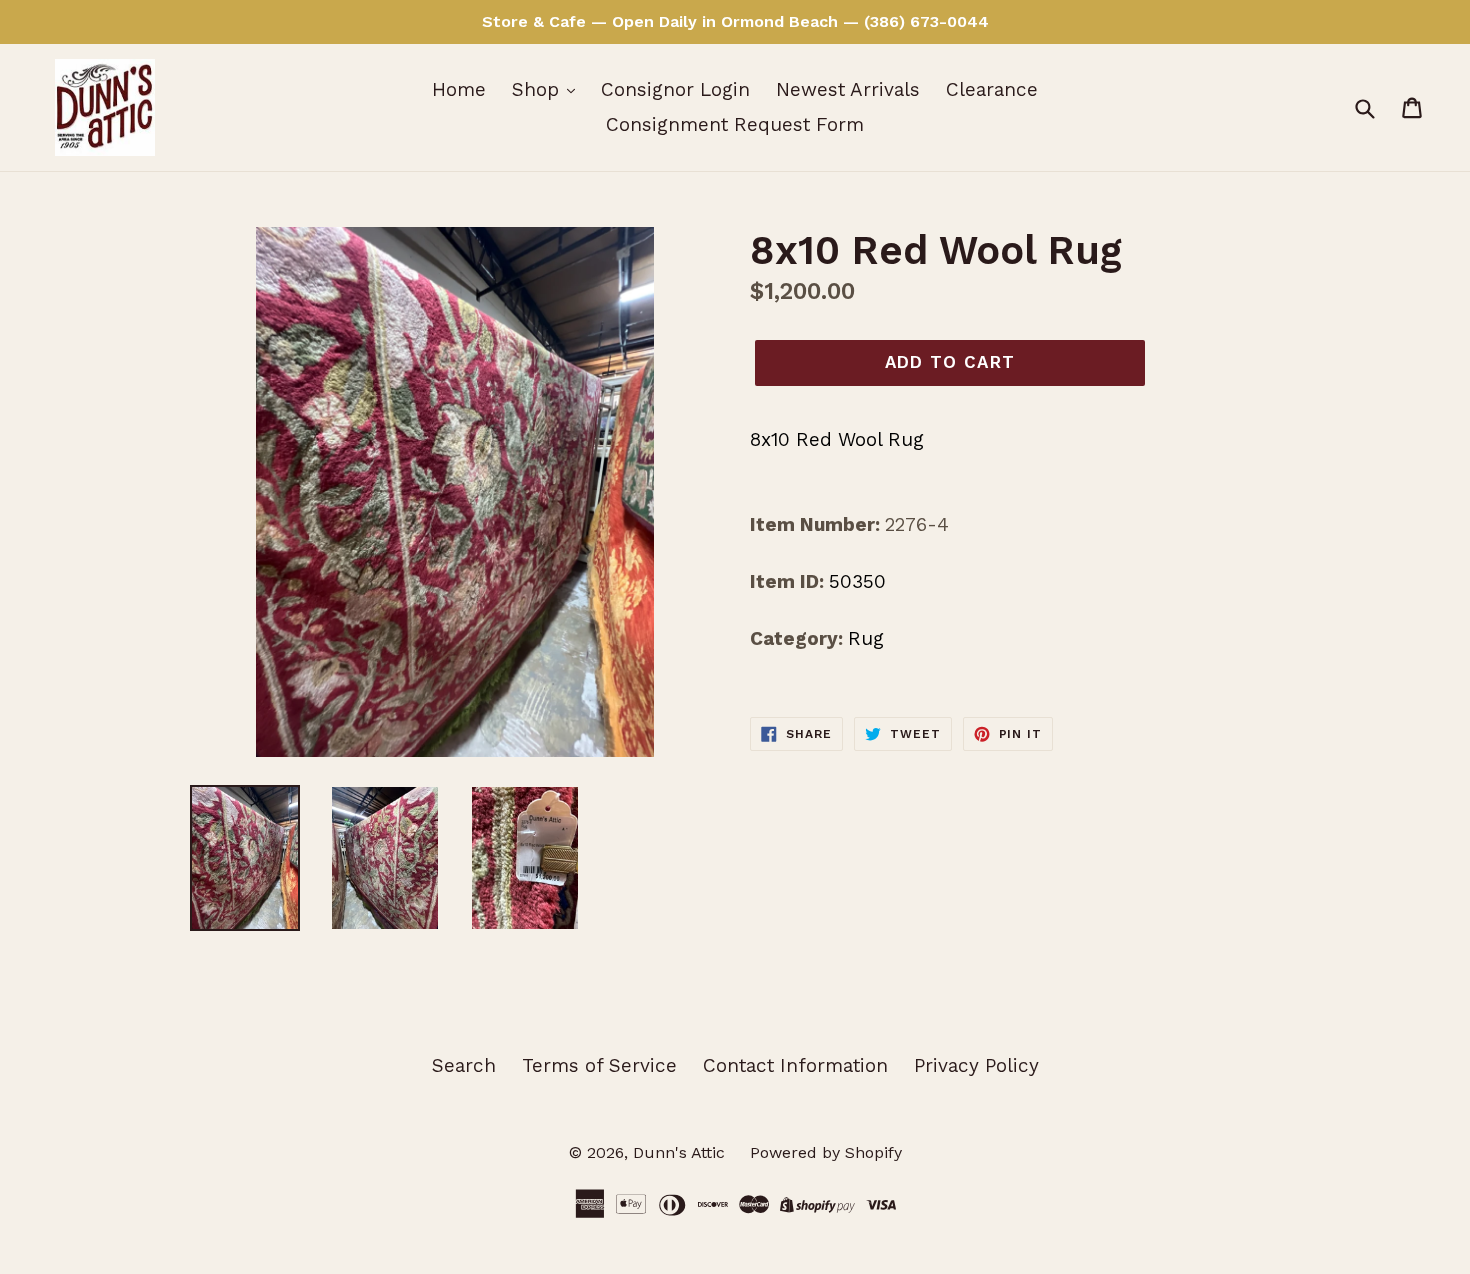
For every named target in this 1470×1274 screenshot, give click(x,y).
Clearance (992, 89)
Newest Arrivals (848, 89)
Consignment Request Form (735, 124)
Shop (538, 89)
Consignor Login (675, 89)
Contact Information (795, 1065)
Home (459, 89)
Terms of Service (599, 1065)
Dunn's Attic (681, 1152)
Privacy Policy (976, 1065)
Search (464, 1065)
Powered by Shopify (826, 1152)
